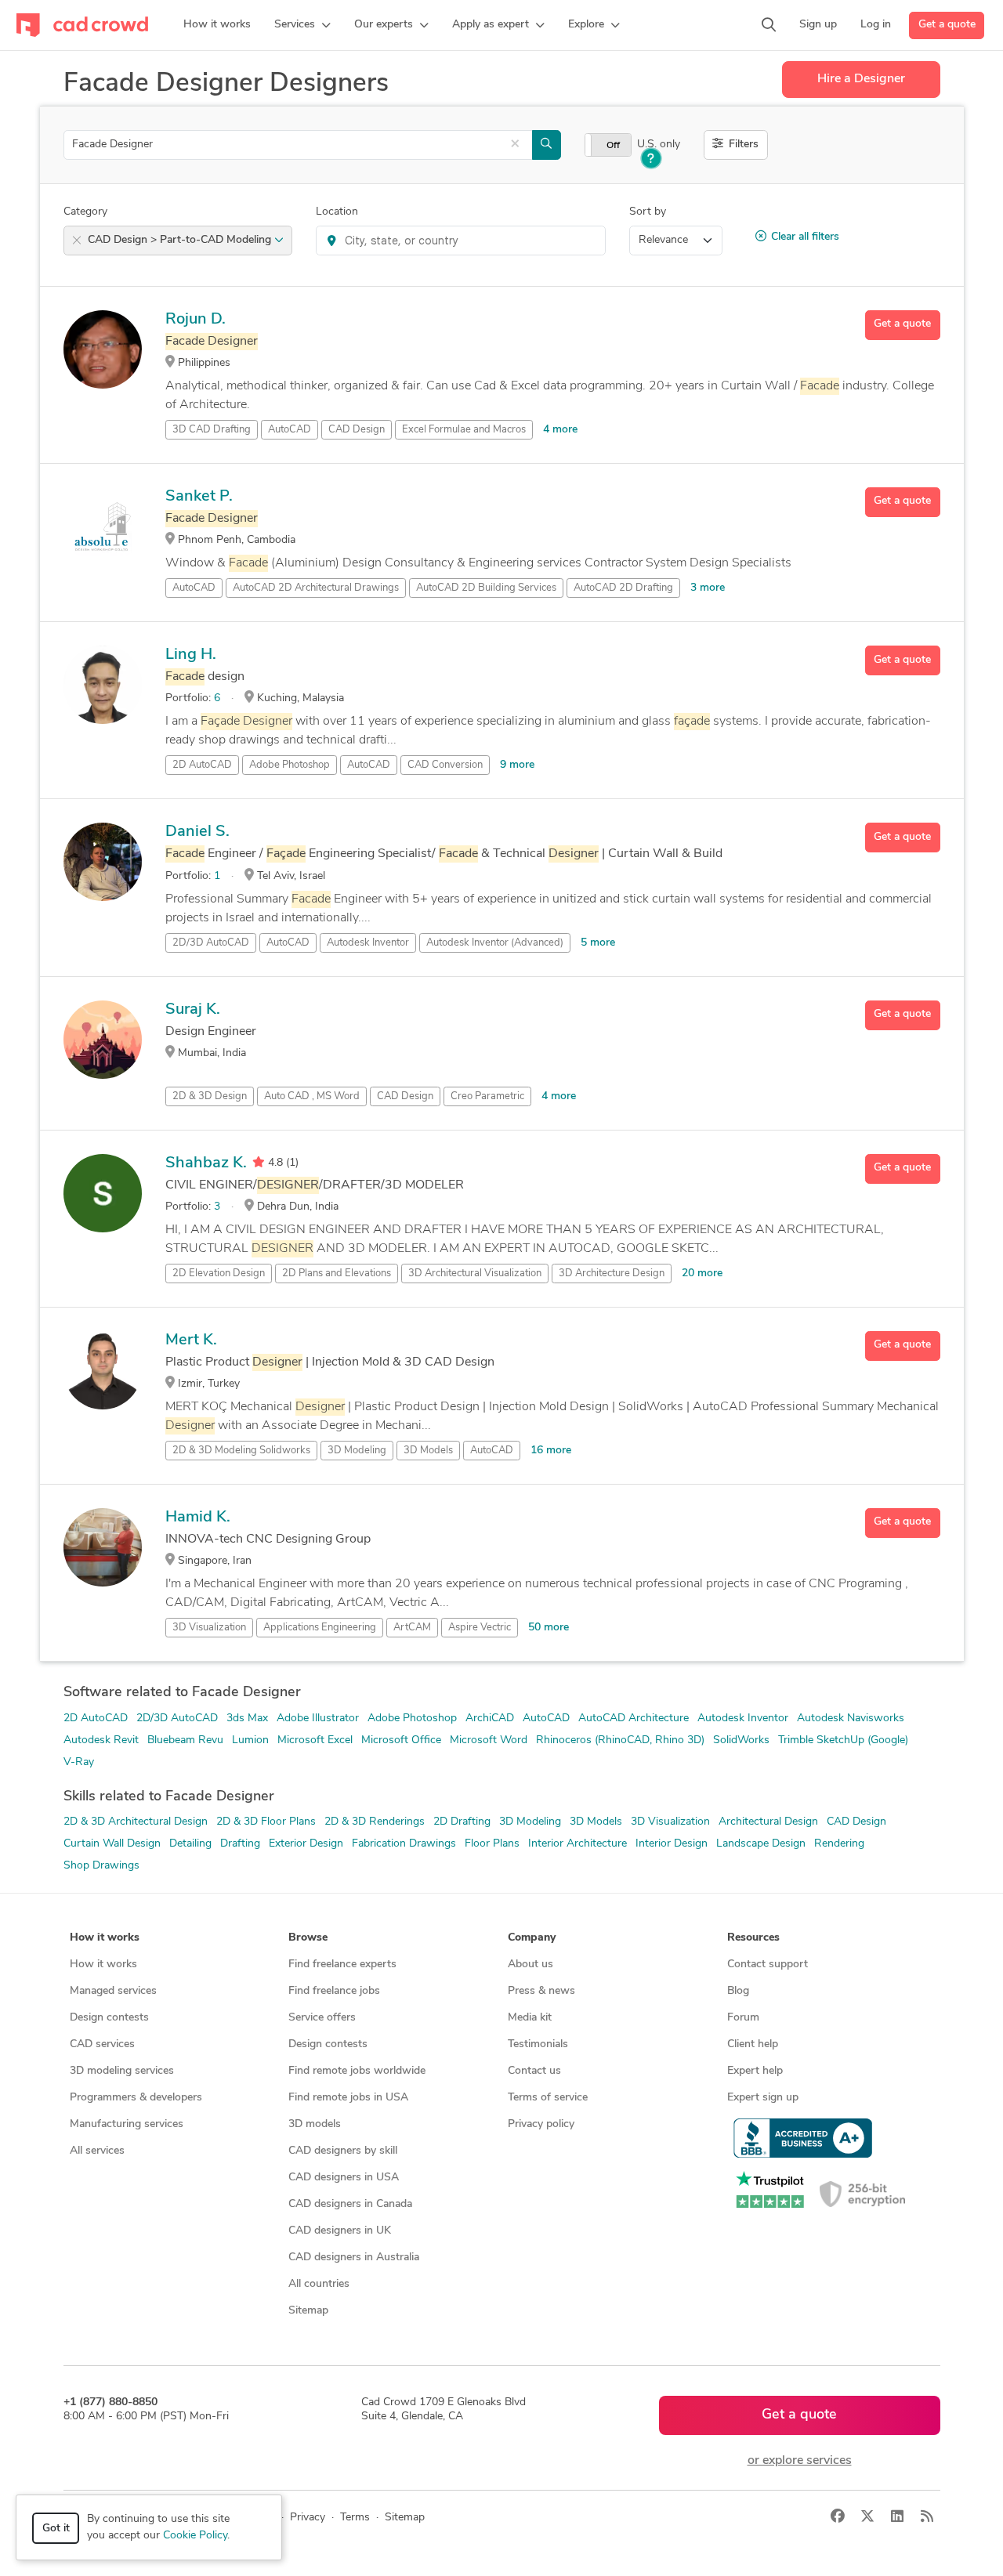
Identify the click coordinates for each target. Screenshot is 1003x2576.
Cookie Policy (195, 2536)
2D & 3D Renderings (375, 1822)
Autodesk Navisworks (851, 1719)
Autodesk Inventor (368, 943)
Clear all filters (805, 237)
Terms (355, 2518)
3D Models (428, 1451)
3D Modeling (357, 1451)
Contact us (534, 2071)
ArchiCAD (490, 1719)
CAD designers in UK (340, 2231)
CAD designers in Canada (350, 2204)
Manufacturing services (127, 2124)
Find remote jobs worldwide (357, 2071)
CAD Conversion (445, 765)
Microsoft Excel (315, 1740)
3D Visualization (209, 1628)
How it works (103, 1965)
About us (530, 1965)
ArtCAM (412, 1628)
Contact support (768, 1965)
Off (613, 146)
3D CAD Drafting (212, 430)
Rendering (839, 1844)
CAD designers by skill (343, 2151)
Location (337, 212)
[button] (302, 25)
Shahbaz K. (206, 1163)
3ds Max (247, 1719)
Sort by (648, 212)
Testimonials (538, 2044)
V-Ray (79, 1762)
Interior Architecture (578, 1844)
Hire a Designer (861, 79)
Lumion (250, 1740)
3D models (315, 2124)
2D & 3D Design (210, 1096)
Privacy (308, 2518)
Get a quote (947, 25)
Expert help (755, 2071)
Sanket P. (199, 497)
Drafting (240, 1844)
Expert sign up (763, 2098)
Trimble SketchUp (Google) (843, 1740)
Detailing (190, 1844)
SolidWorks (741, 1740)
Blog (738, 1991)
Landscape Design (761, 1844)
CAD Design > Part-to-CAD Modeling (181, 240)
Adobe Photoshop (290, 765)
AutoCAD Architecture (634, 1719)
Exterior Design (306, 1844)
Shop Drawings (101, 1866)
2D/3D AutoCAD (177, 1719)
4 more (560, 430)
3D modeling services (122, 2071)
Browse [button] (308, 1938)
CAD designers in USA (344, 2178)
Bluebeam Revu (185, 1740)
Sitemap (308, 2311)
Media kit (530, 2018)
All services (97, 2151)
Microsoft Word (489, 1740)
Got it (56, 2529)
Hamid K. (198, 1518)
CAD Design (357, 430)
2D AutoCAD (96, 1719)
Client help (753, 2044)
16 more (551, 1451)
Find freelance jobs (334, 1991)
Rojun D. (196, 320)
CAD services (102, 2044)
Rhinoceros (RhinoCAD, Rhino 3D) (620, 1740)
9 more (517, 765)
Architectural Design (768, 1822)
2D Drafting (462, 1822)
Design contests (109, 2018)
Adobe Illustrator (318, 1719)
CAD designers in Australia (354, 2258)
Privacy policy (541, 2124)
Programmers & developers (136, 2098)
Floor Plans (492, 1844)
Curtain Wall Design (112, 1844)
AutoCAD (290, 430)
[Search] (769, 25)
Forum (743, 2018)
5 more (598, 943)
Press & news (541, 1991)
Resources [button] (753, 1938)
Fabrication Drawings (404, 1844)
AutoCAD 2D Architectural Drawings (316, 588)
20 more (702, 1274)
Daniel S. (197, 832)
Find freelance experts (342, 1965)
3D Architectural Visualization (475, 1274)
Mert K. (191, 1340)
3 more (708, 588)
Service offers (322, 2018)
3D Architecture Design (612, 1274)
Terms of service (548, 2098)
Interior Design (672, 1844)
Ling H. (191, 655)
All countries (319, 2284)
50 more (549, 1628)
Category (85, 212)
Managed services (113, 1991)
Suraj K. (193, 1010)
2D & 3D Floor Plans (266, 1822)
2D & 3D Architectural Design (136, 1822)
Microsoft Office (401, 1740)
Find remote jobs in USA (348, 2098)
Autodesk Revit (101, 1740)
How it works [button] (105, 1938)
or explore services (800, 2461)
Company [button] (532, 1938)
